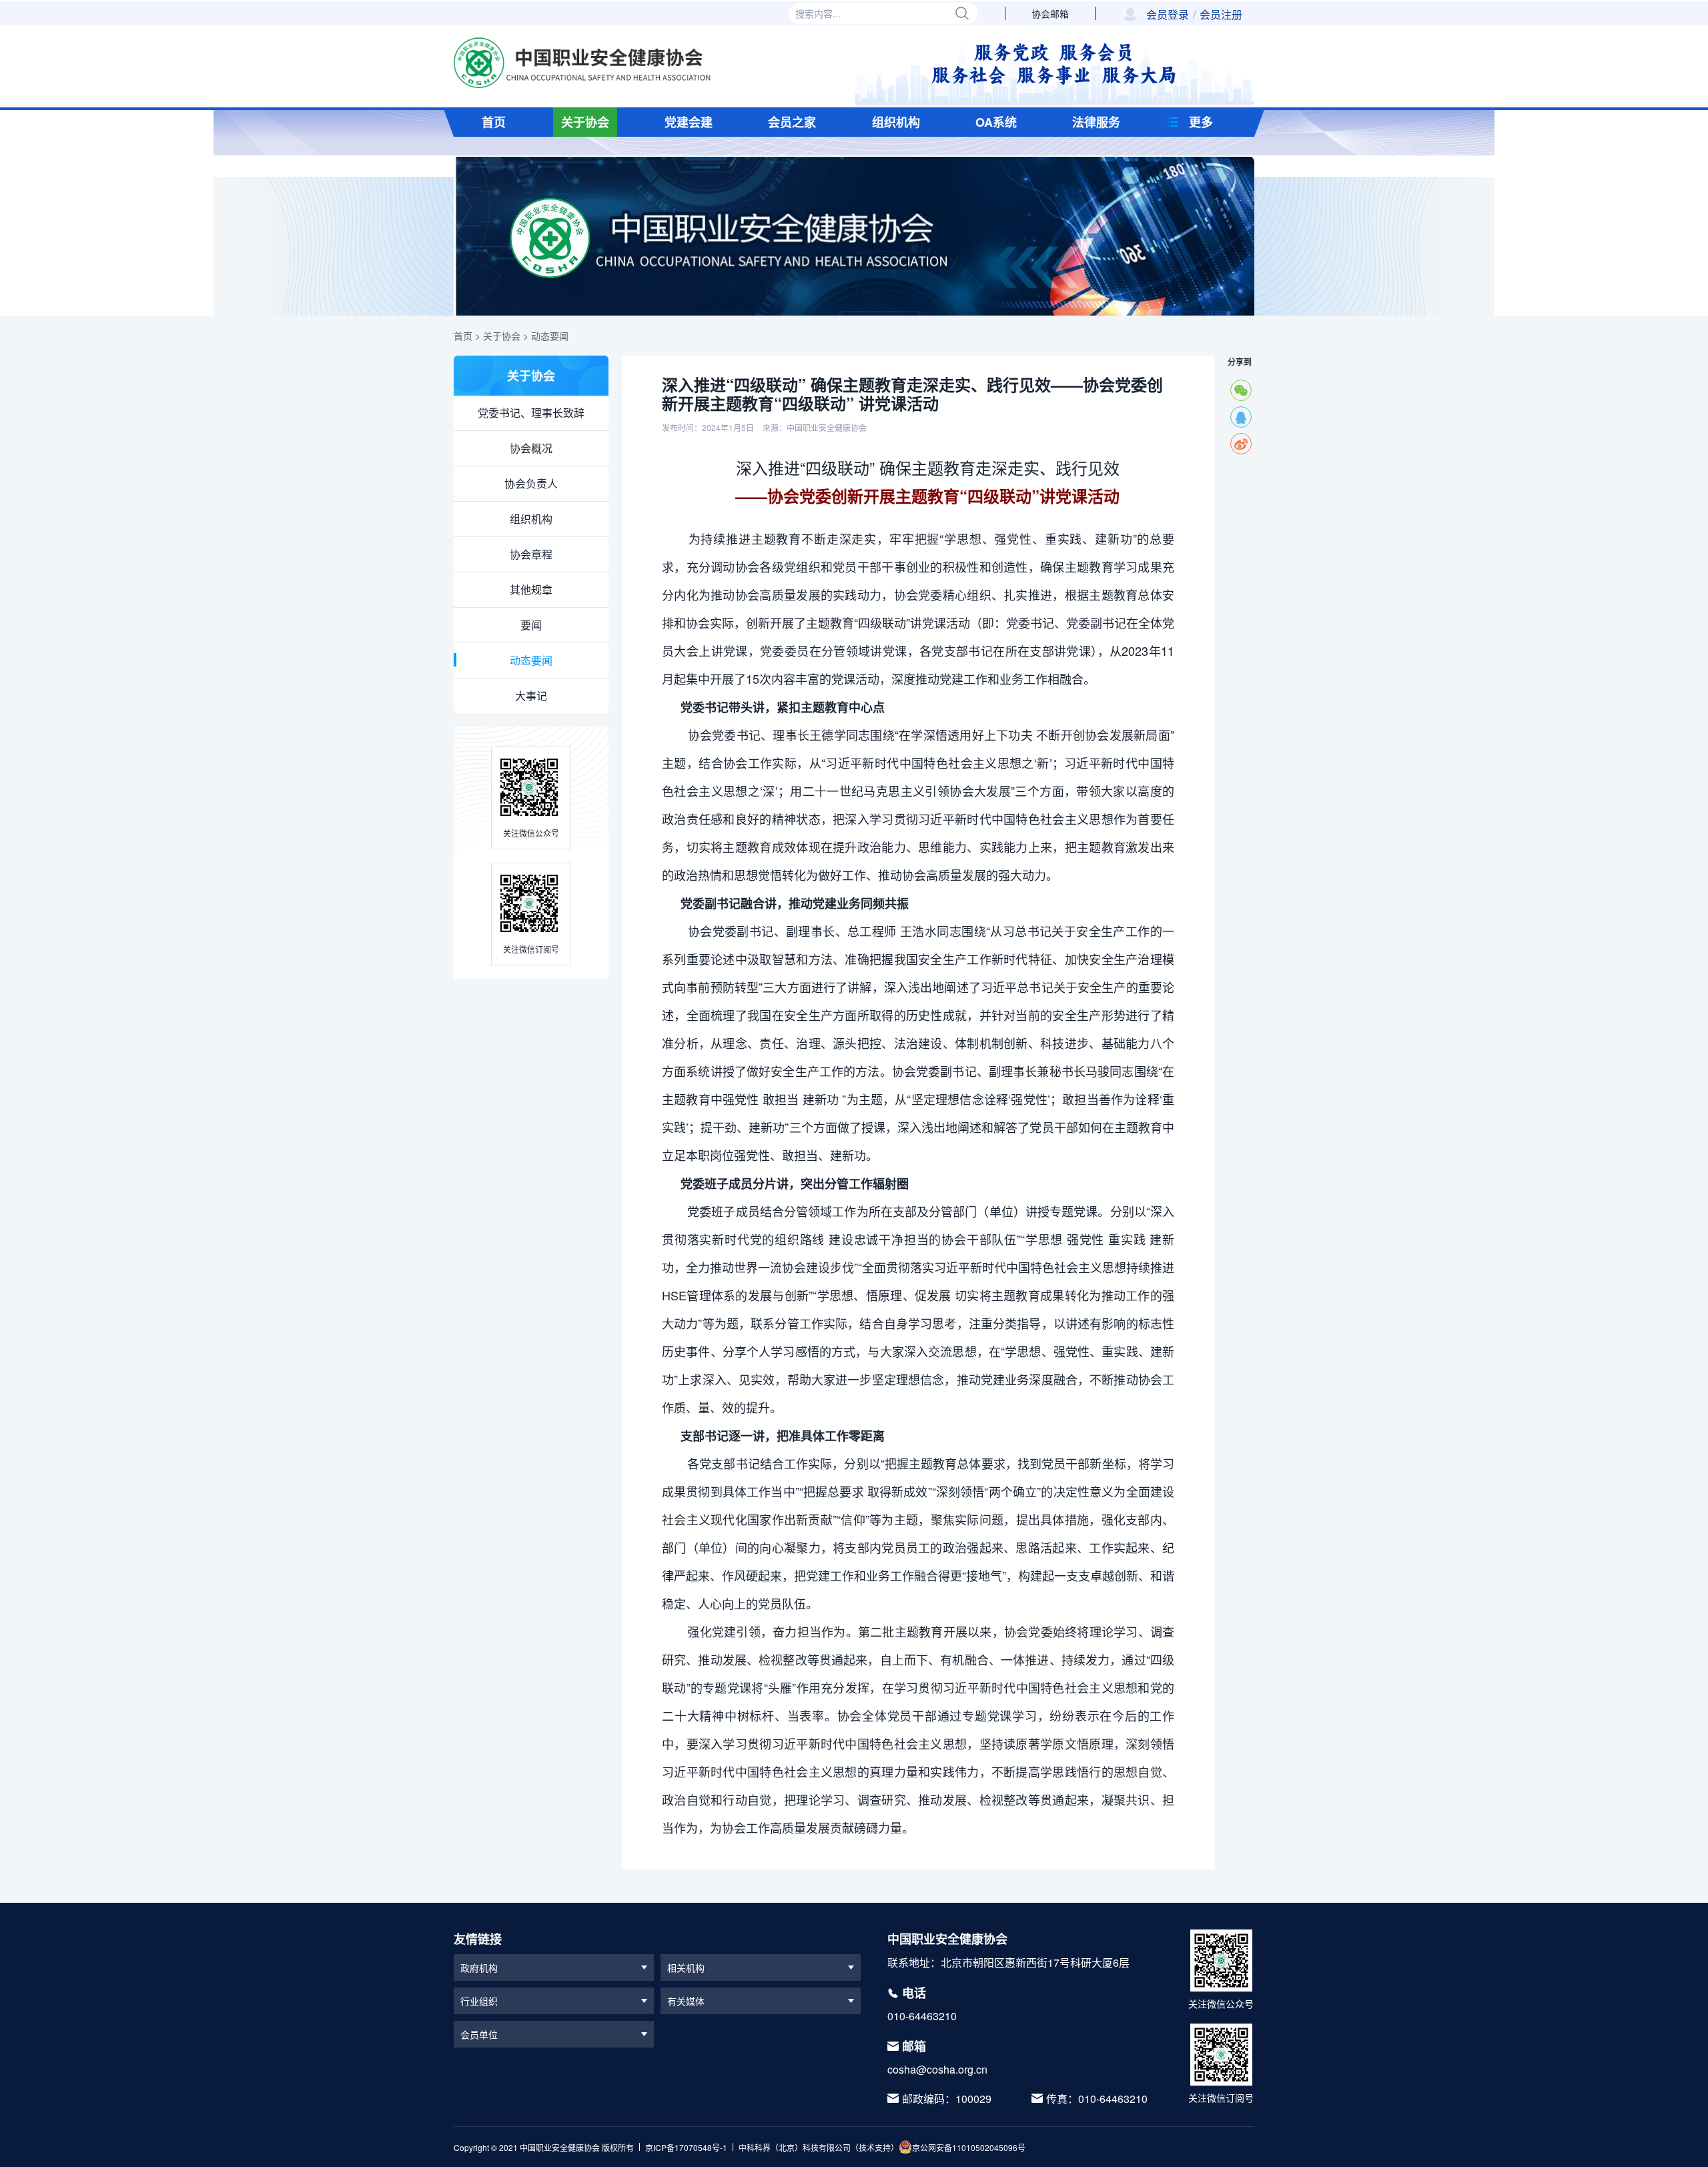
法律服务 (1096, 122)
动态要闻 (550, 336)
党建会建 (689, 122)
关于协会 (585, 122)
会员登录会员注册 (1194, 15)
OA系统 (996, 122)
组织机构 (896, 122)
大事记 (531, 696)
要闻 (531, 625)
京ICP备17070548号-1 (686, 2147)
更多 (1201, 122)
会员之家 (792, 122)
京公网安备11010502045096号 (969, 2147)
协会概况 (531, 448)
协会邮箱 (1050, 13)
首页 (494, 122)
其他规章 (531, 589)
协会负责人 (531, 483)
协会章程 (531, 554)
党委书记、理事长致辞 (531, 413)
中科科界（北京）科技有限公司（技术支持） (819, 2147)
